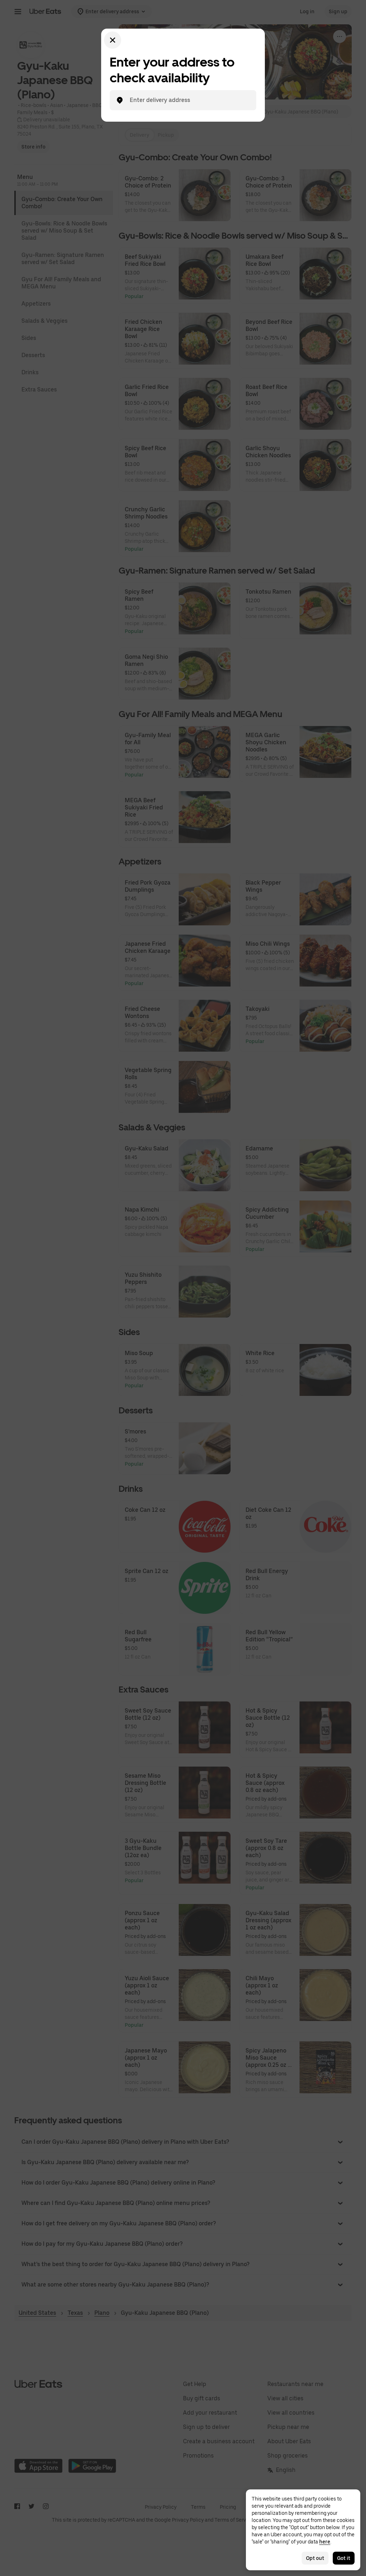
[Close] (113, 40)
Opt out (315, 2558)
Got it (344, 2558)
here (325, 2542)
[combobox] (189, 100)
